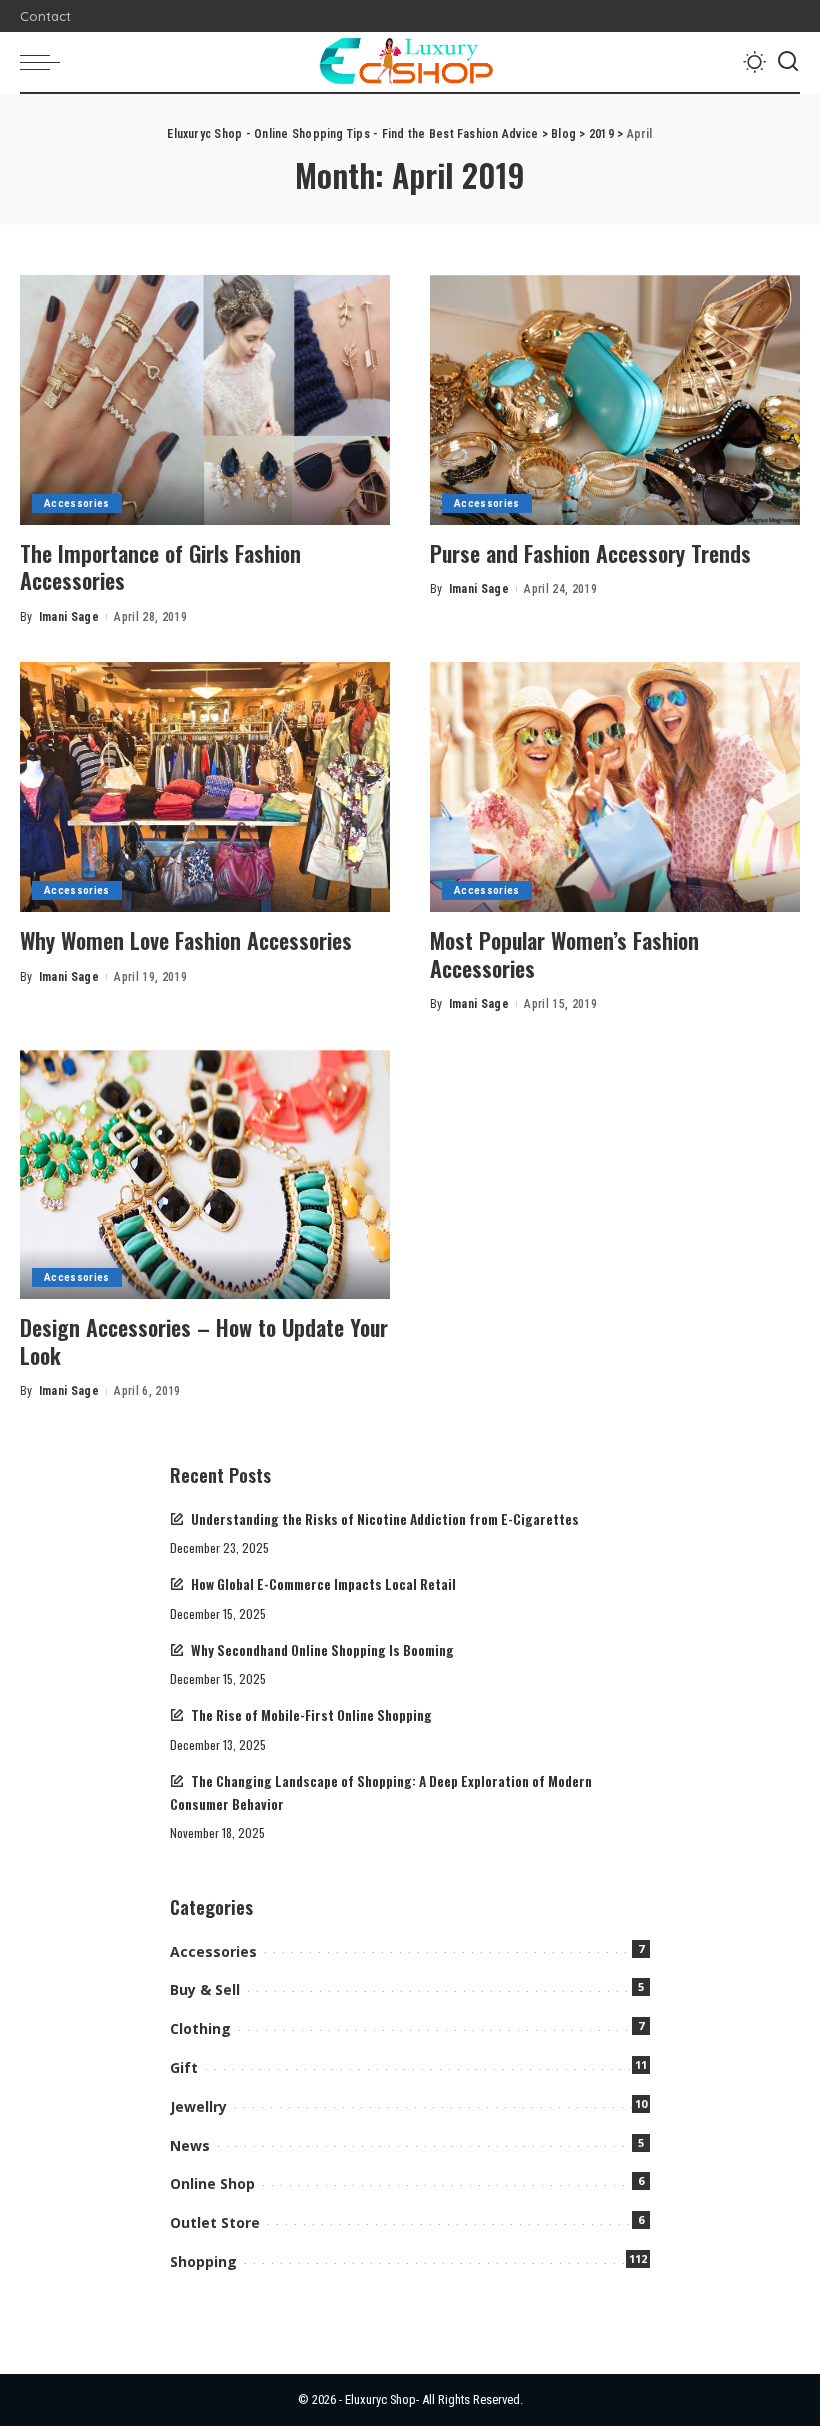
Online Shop (212, 2183)
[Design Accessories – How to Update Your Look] (205, 1175)
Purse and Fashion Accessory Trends (590, 553)
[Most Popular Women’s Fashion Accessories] (615, 787)
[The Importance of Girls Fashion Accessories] (205, 400)
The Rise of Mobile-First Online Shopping (311, 1715)
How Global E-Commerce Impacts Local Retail (323, 1584)
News (190, 2145)
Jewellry (198, 2106)
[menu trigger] (45, 62)
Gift (184, 2067)
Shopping (203, 2261)
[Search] (788, 62)
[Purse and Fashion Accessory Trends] (615, 400)
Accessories (77, 503)
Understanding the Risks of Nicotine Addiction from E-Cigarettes (385, 1519)
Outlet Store (215, 2222)
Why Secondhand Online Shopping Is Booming (322, 1650)
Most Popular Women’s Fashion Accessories (564, 954)
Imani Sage (69, 617)
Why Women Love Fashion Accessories (186, 940)
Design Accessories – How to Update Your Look (204, 1341)
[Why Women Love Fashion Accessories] (205, 787)
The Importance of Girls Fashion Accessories (160, 567)
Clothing (200, 2028)
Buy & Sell (205, 1989)
